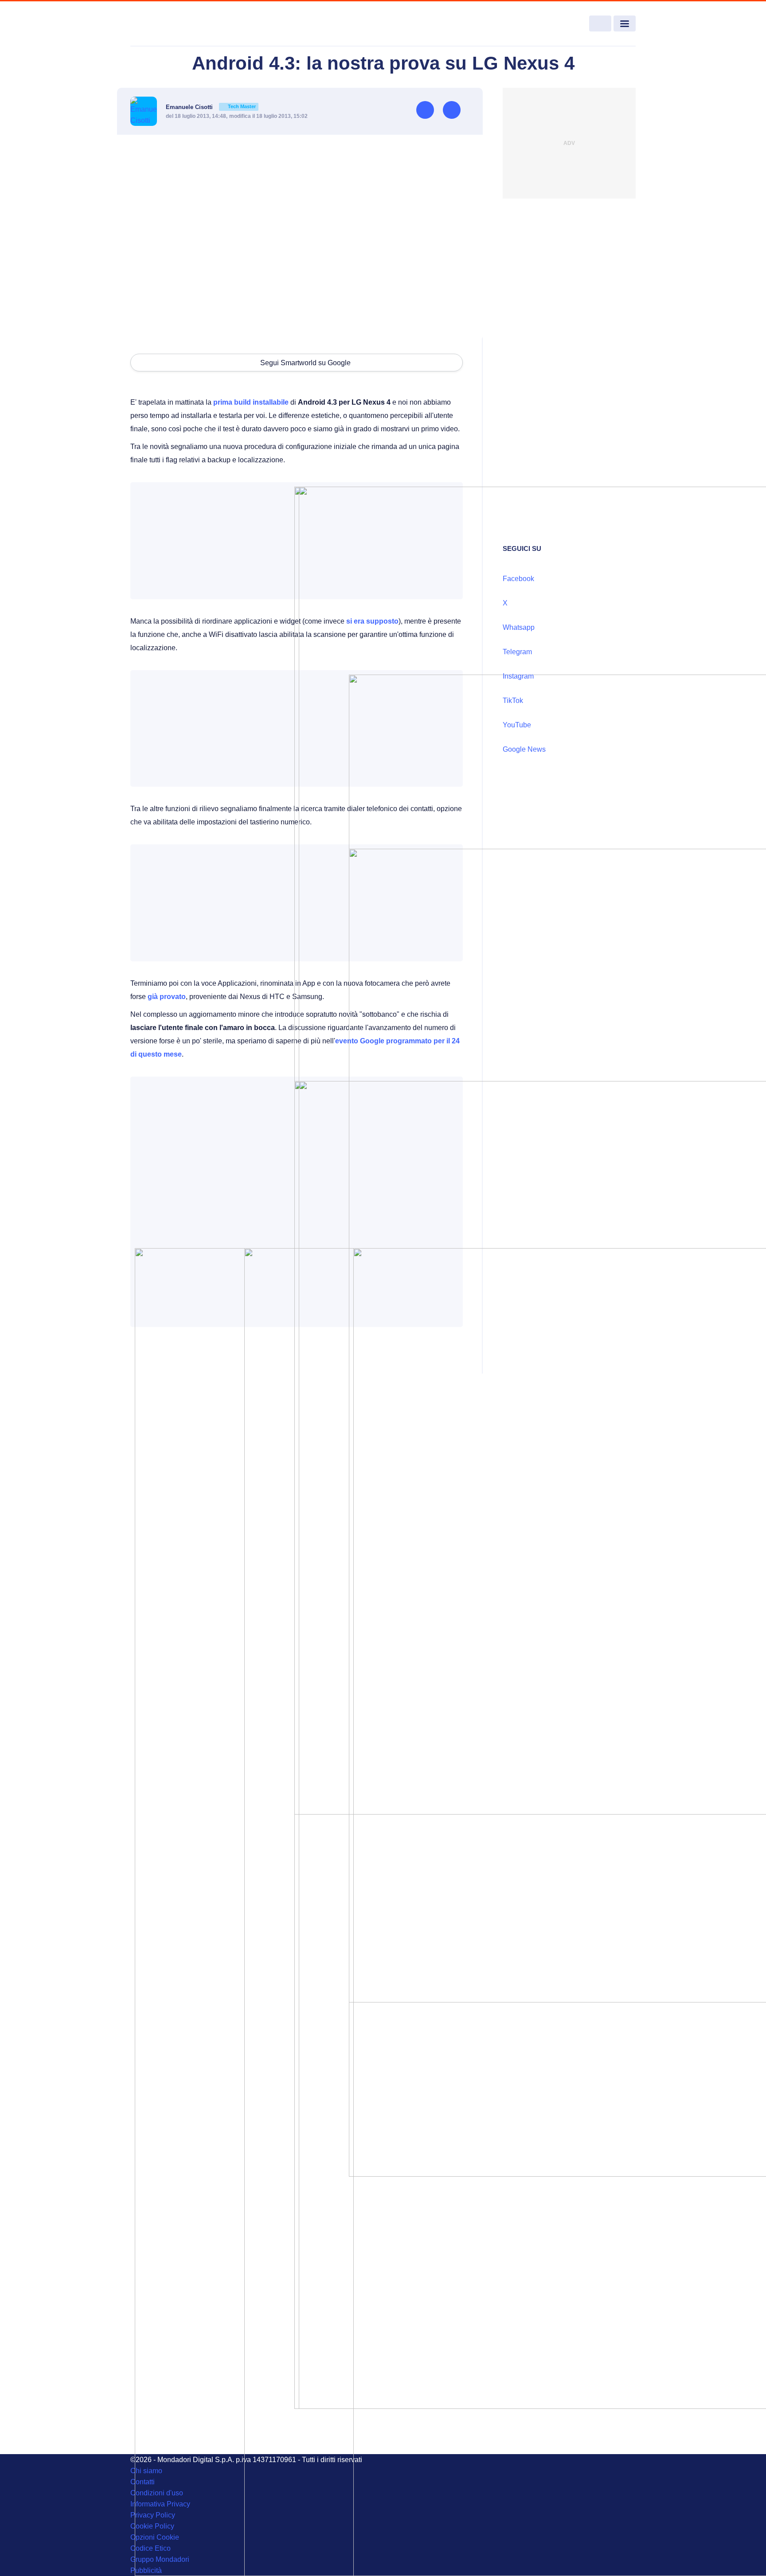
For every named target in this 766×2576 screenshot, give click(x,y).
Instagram (518, 676)
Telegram (517, 652)
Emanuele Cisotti (211, 107)
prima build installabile (251, 402)
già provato (167, 997)
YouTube (517, 725)
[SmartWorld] (182, 24)
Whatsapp (519, 627)
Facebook (518, 579)
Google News (524, 749)
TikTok (513, 701)
